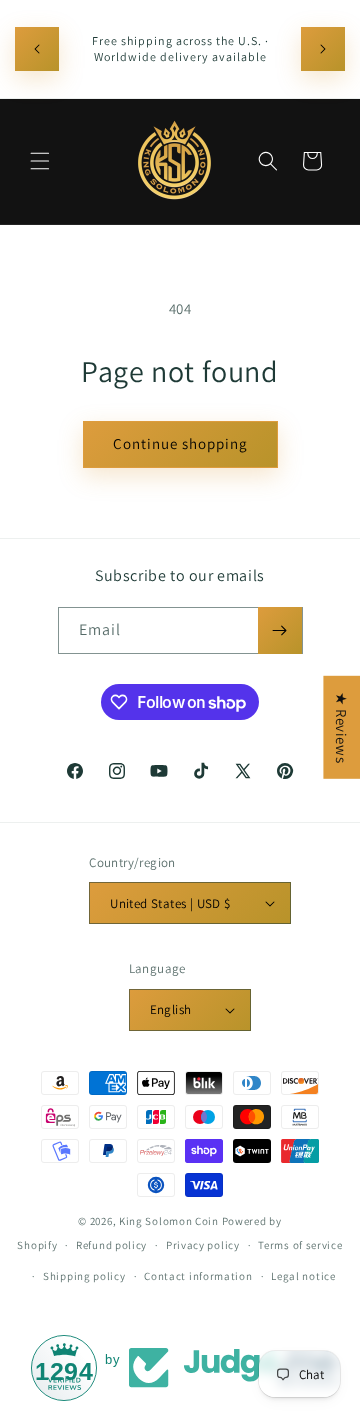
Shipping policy (84, 1276)
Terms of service (300, 1245)
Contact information (198, 1276)
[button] (40, 161)
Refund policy (111, 1245)
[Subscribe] (280, 630)
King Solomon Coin (169, 1221)
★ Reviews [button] (341, 726)
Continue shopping (180, 443)
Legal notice (303, 1276)
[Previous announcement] (37, 49)
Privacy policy (203, 1245)
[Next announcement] (323, 49)
